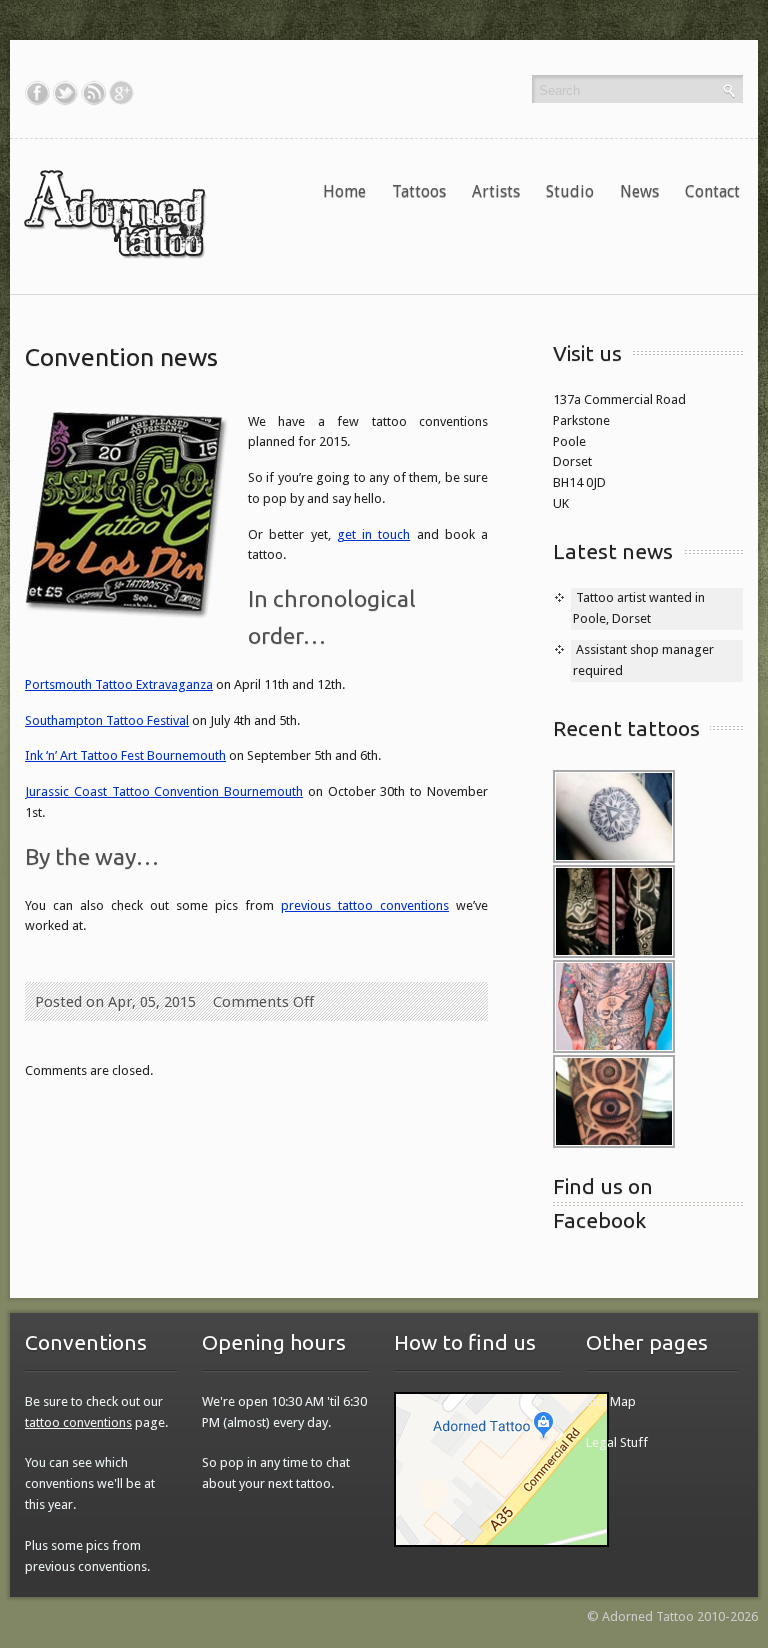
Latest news (613, 551)
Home (344, 191)
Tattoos (419, 191)
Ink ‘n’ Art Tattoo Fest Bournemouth (125, 755)
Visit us (587, 353)
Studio (570, 191)
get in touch (374, 534)
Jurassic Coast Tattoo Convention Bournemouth (164, 791)
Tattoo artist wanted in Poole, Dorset (639, 608)
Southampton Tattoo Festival (107, 720)
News (639, 191)
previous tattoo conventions (365, 905)
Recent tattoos (626, 728)
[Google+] (121, 93)
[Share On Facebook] (37, 93)
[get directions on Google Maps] (501, 1468)
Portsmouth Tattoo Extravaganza (119, 684)
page (95, 1422)
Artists (496, 191)
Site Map (611, 1401)
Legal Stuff (617, 1442)
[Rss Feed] (93, 93)
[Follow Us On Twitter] (65, 93)
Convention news (121, 357)
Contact (712, 191)
